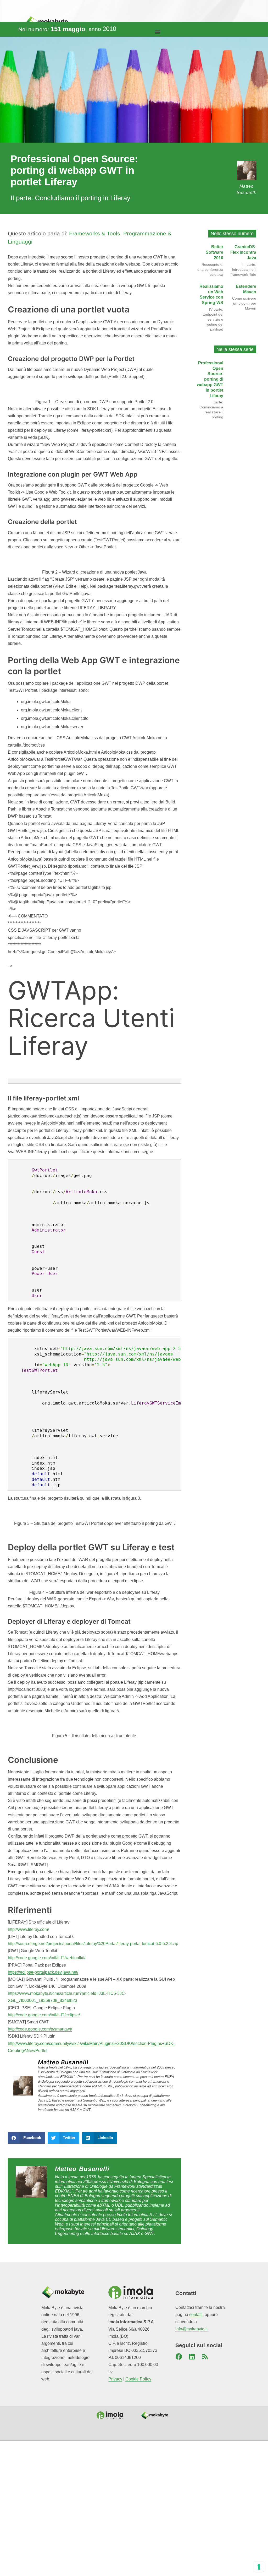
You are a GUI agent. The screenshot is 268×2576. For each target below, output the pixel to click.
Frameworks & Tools (95, 233)
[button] (157, 32)
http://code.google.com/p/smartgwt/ (40, 2029)
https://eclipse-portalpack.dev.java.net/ (43, 1972)
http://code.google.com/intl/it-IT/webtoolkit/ (47, 1958)
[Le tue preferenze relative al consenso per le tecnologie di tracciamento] (259, 2567)
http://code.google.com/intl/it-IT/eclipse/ (44, 2015)
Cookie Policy (138, 2379)
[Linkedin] (192, 2357)
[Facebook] (179, 2357)
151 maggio (68, 29)
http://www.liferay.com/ (28, 1929)
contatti (196, 2315)
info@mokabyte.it (191, 2329)
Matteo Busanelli (63, 2062)
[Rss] (205, 2357)
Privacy (115, 2379)
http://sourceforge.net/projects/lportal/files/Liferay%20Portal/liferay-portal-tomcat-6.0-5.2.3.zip (93, 1944)
